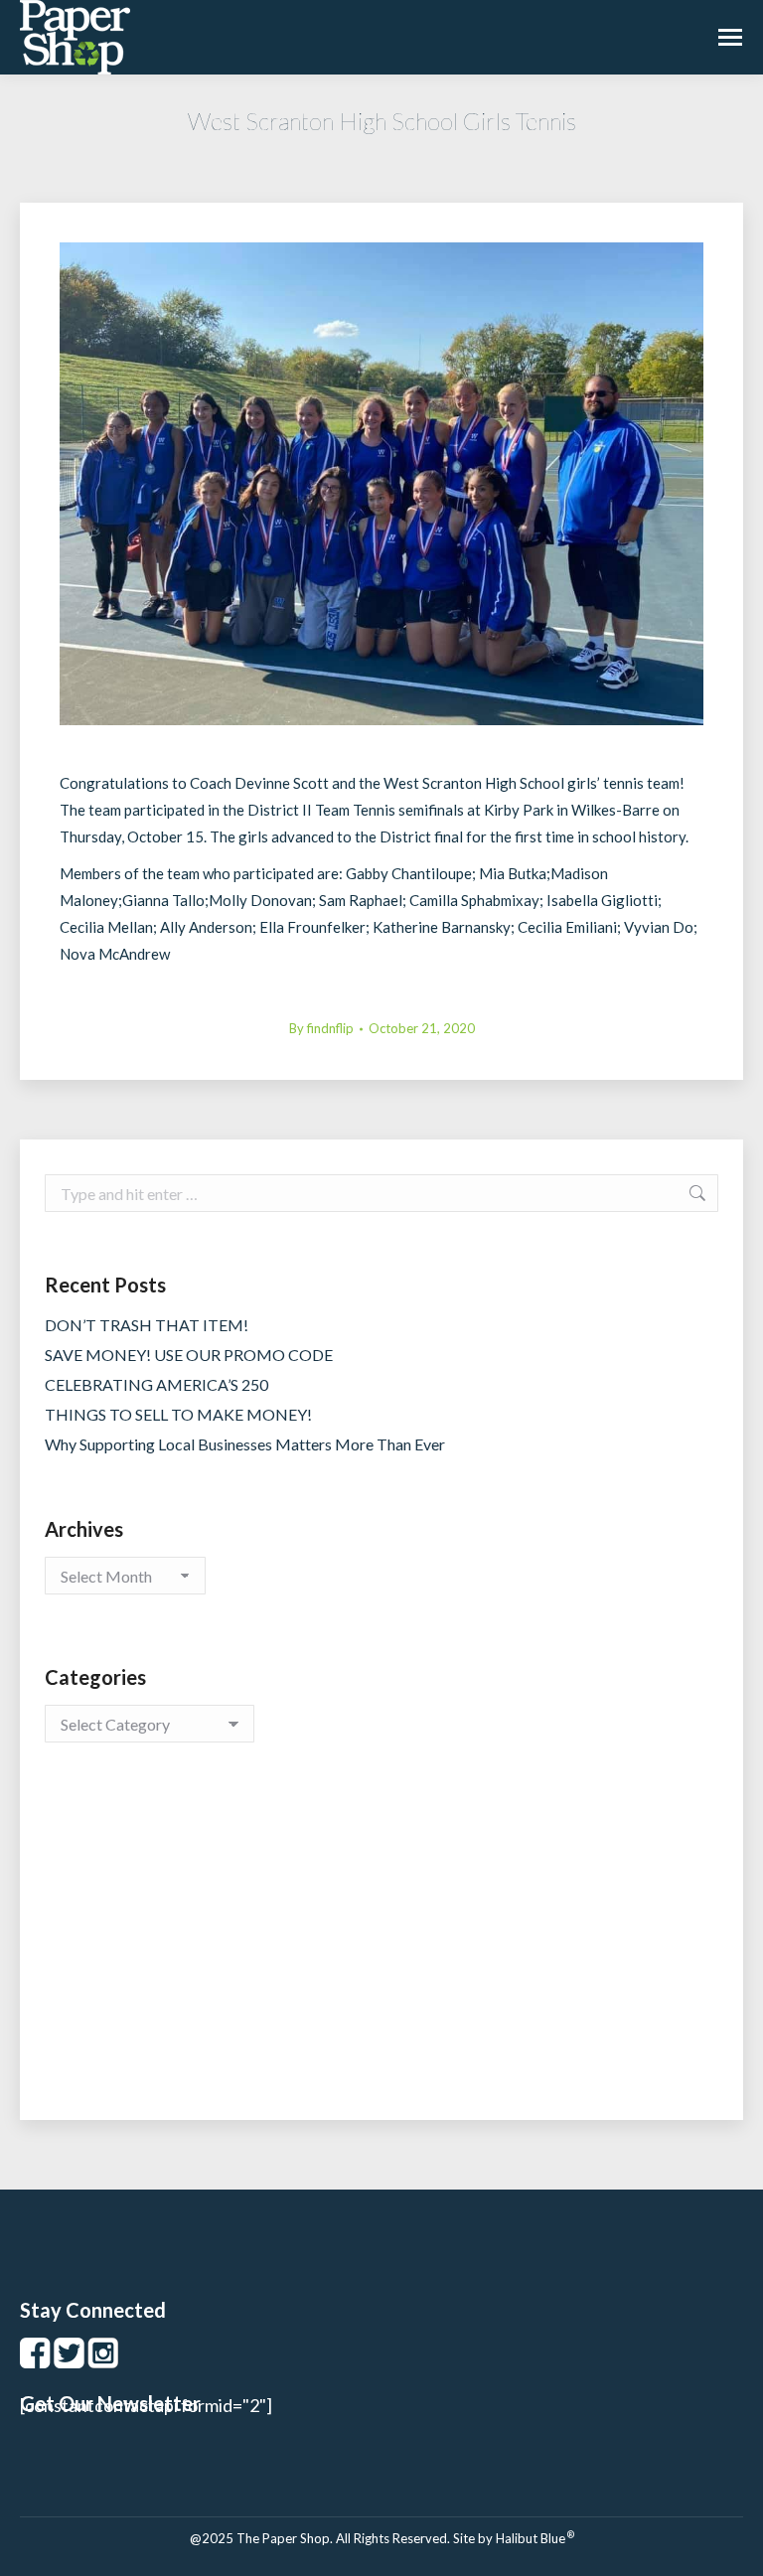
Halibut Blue (535, 2538)
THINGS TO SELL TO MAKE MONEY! (178, 1414)
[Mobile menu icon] (730, 37)
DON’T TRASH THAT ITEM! (147, 1325)
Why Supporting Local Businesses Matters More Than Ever (245, 1444)
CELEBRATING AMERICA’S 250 (156, 1384)
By (321, 1028)
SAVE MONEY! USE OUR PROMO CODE (189, 1355)
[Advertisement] (381, 1951)
